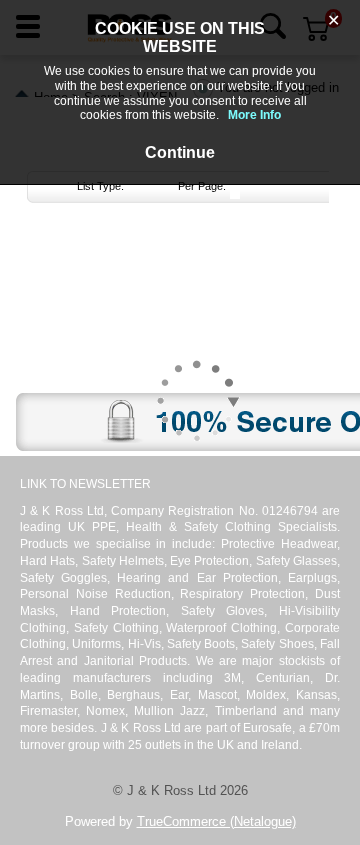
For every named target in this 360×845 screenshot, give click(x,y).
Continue (180, 152)
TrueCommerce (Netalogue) (216, 821)
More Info (254, 115)
